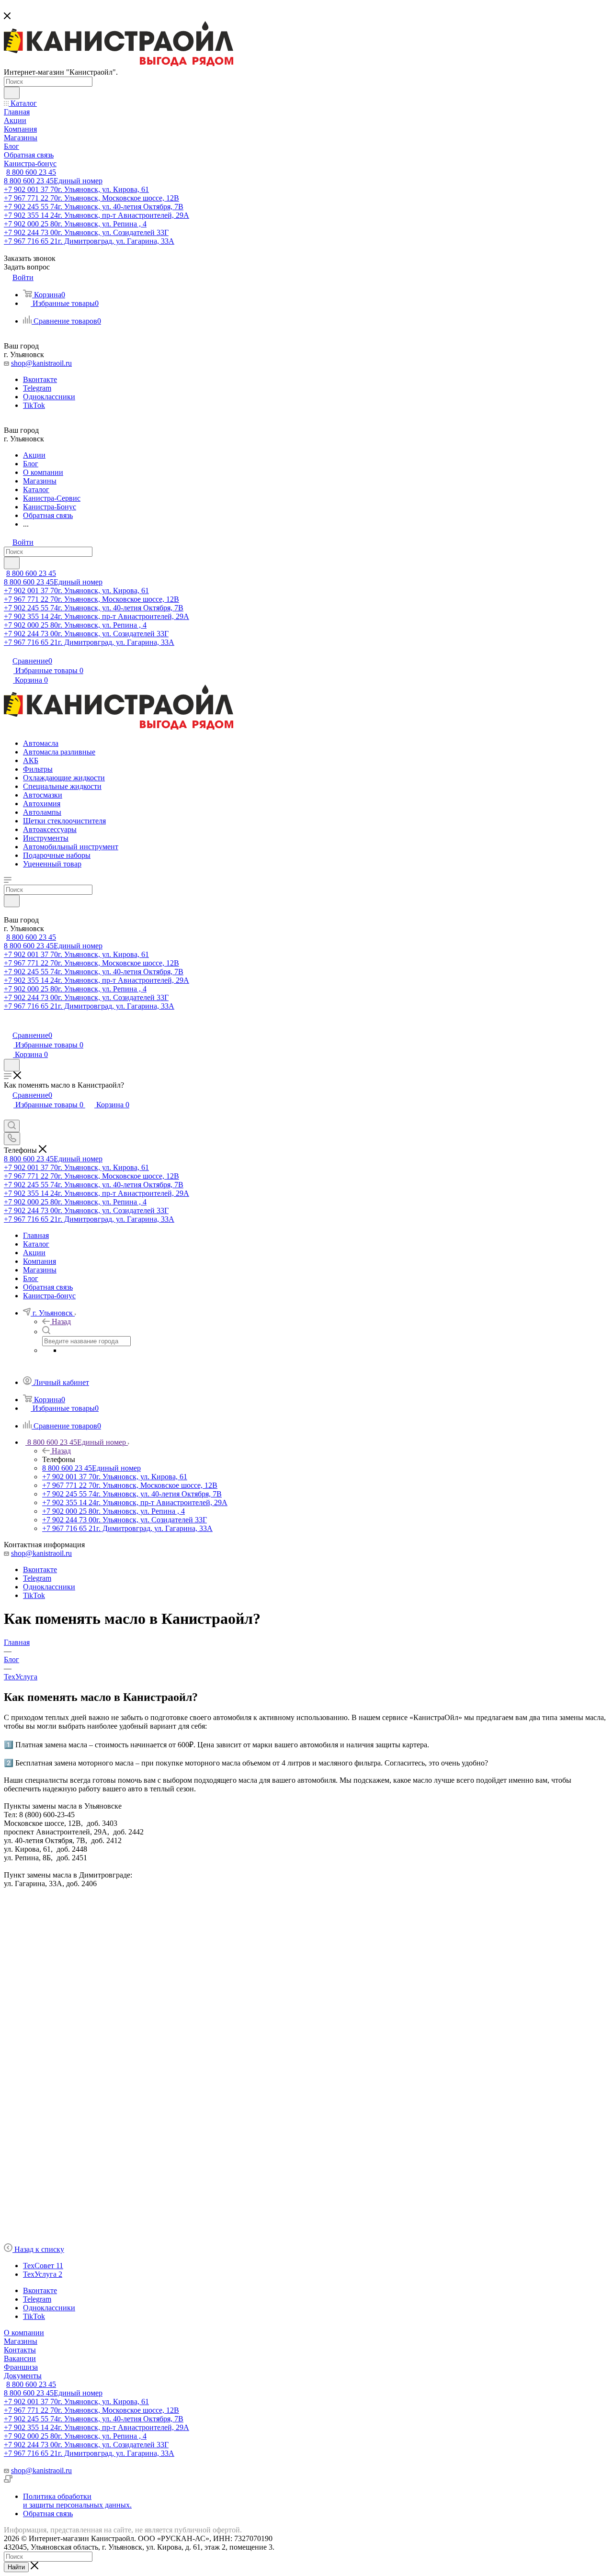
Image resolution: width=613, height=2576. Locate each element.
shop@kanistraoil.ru (41, 363)
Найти (16, 2567)
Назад (61, 1322)
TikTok (34, 405)
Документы (23, 2376)
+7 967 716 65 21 (89, 241)
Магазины (21, 2341)
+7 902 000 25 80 (75, 224)
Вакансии (20, 2358)
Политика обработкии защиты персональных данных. (77, 2501)
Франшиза (21, 2367)
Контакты (20, 2350)
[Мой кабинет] (8, 1025)
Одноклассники (49, 397)
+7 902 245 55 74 (94, 207)
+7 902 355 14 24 (96, 215)
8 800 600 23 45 (31, 172)
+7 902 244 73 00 (86, 232)
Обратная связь (48, 2514)
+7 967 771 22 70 (91, 198)
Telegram (37, 388)
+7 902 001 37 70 (76, 189)
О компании (24, 2333)
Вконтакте (40, 379)
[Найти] (12, 93)
